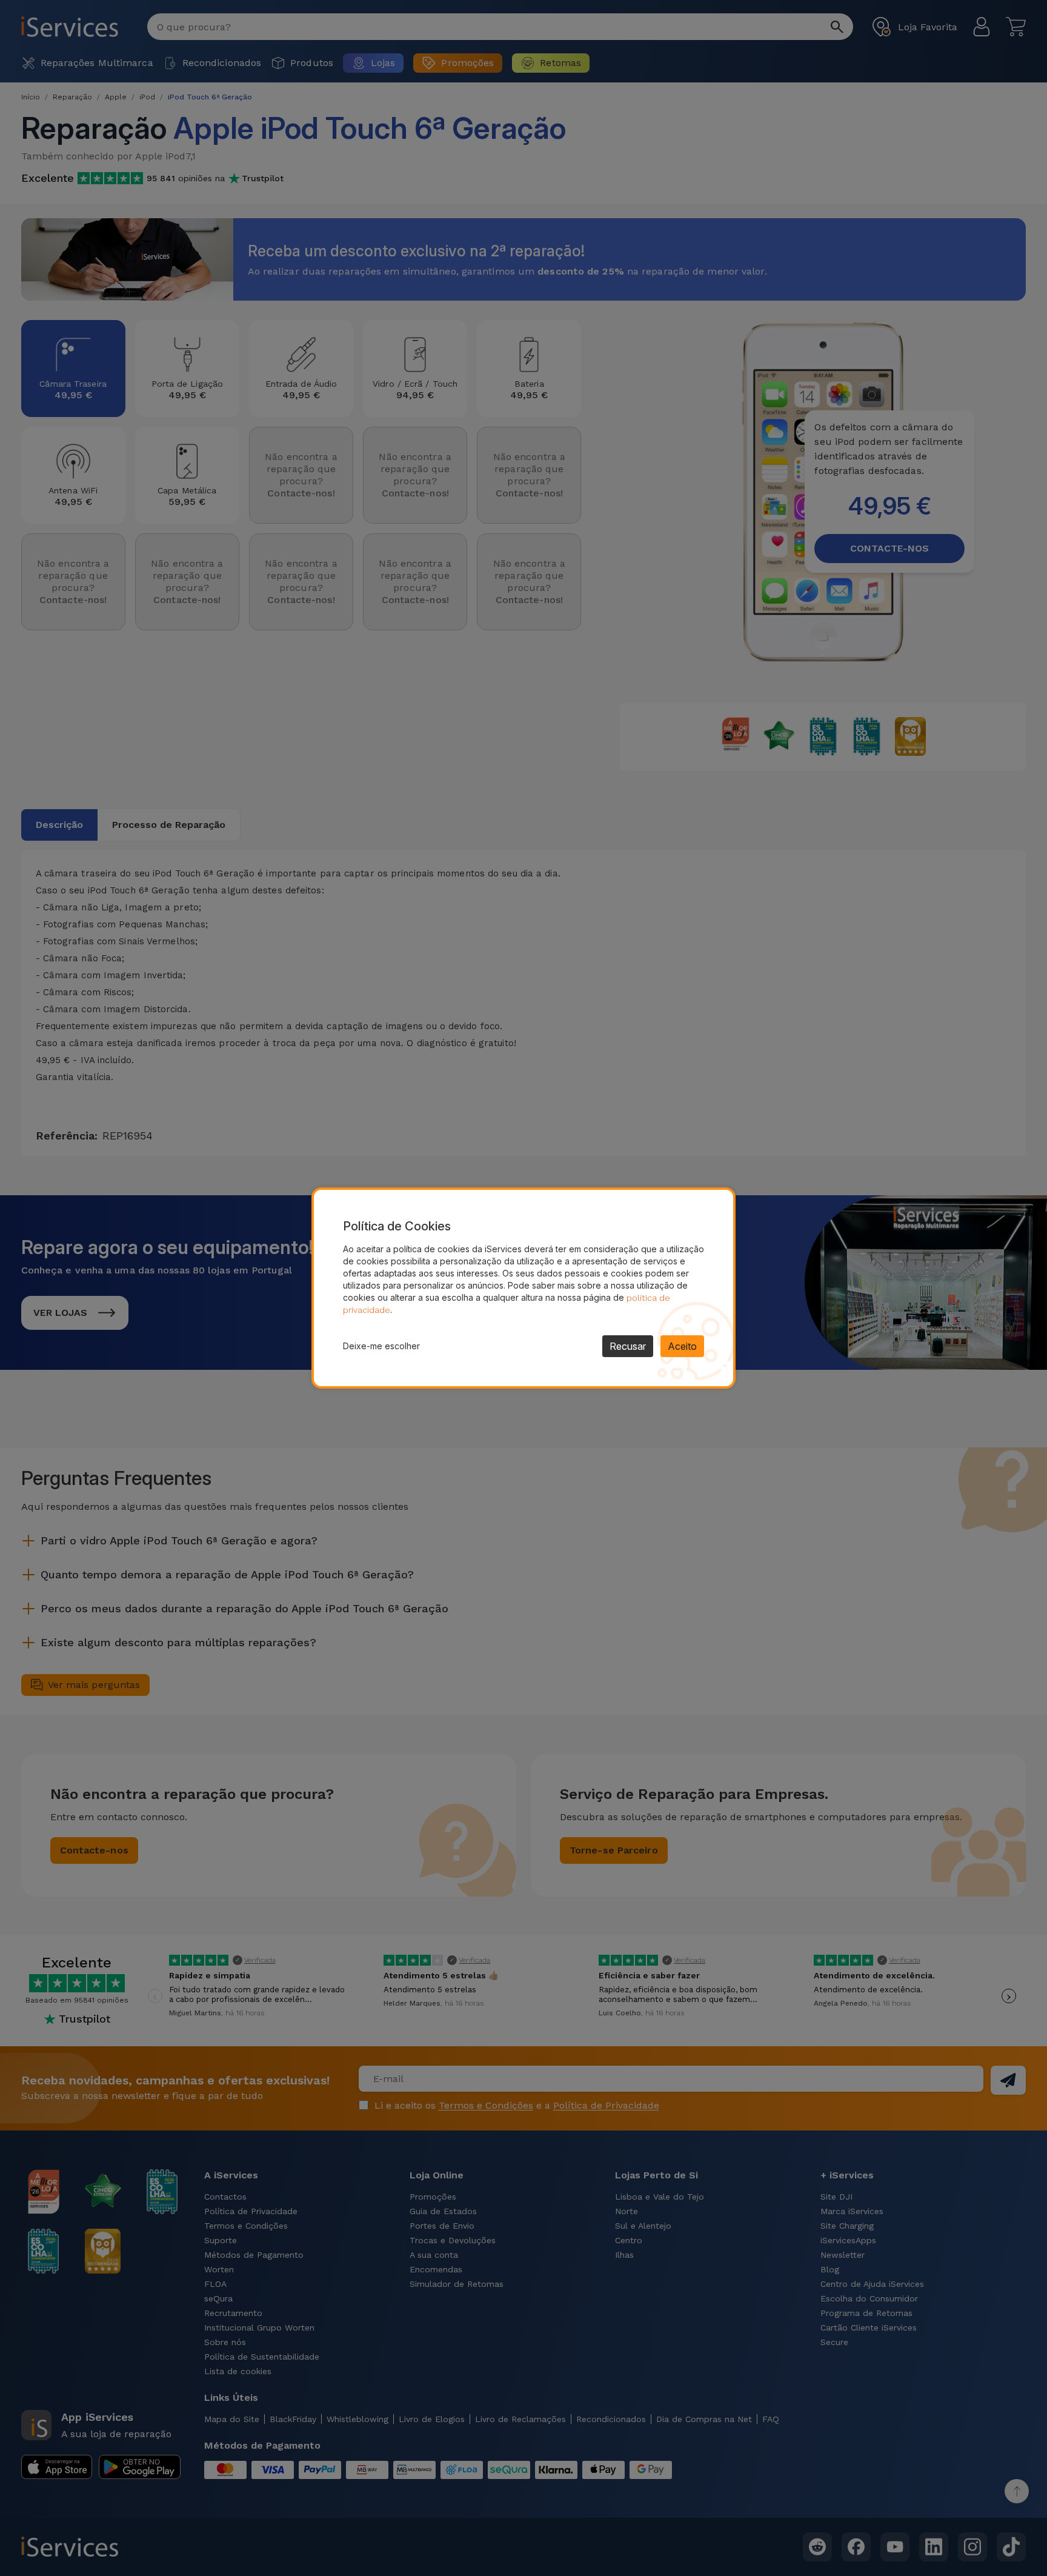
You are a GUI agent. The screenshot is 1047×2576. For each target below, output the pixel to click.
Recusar (628, 1346)
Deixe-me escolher (381, 1346)
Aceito (682, 1346)
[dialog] (523, 1288)
